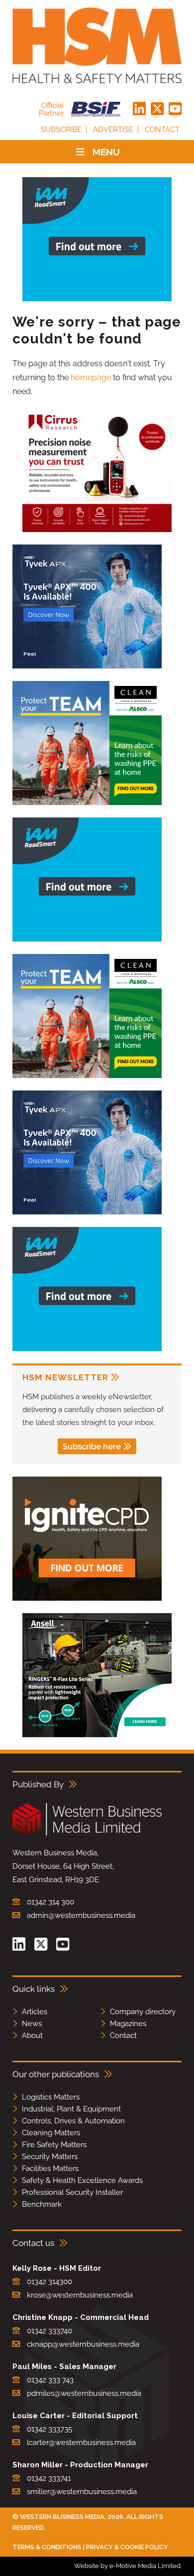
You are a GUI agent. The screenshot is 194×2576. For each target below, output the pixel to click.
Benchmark (42, 2204)
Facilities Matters (50, 2169)
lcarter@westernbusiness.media (81, 2442)
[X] (157, 109)
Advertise (113, 130)
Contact (162, 130)
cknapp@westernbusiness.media (83, 2344)
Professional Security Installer (72, 2192)
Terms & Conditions (47, 2547)
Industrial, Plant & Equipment (71, 2109)
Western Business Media (62, 2517)
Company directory (143, 2012)
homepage (91, 377)
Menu (106, 152)
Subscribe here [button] (92, 1447)
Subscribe (61, 130)
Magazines (128, 2024)
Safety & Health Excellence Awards (82, 2180)
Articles (35, 2012)
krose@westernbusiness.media (80, 2295)
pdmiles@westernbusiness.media (84, 2393)
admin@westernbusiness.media (81, 1915)
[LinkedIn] (139, 109)
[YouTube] (175, 109)
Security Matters (50, 2157)
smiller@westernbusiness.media (82, 2492)
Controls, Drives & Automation (73, 2121)
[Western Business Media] (87, 1834)
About (32, 2035)
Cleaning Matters (51, 2133)
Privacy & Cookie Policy (127, 2547)
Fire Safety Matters (54, 2145)
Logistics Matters (51, 2097)
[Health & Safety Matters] (97, 45)
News (32, 2024)
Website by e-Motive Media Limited (127, 2566)
